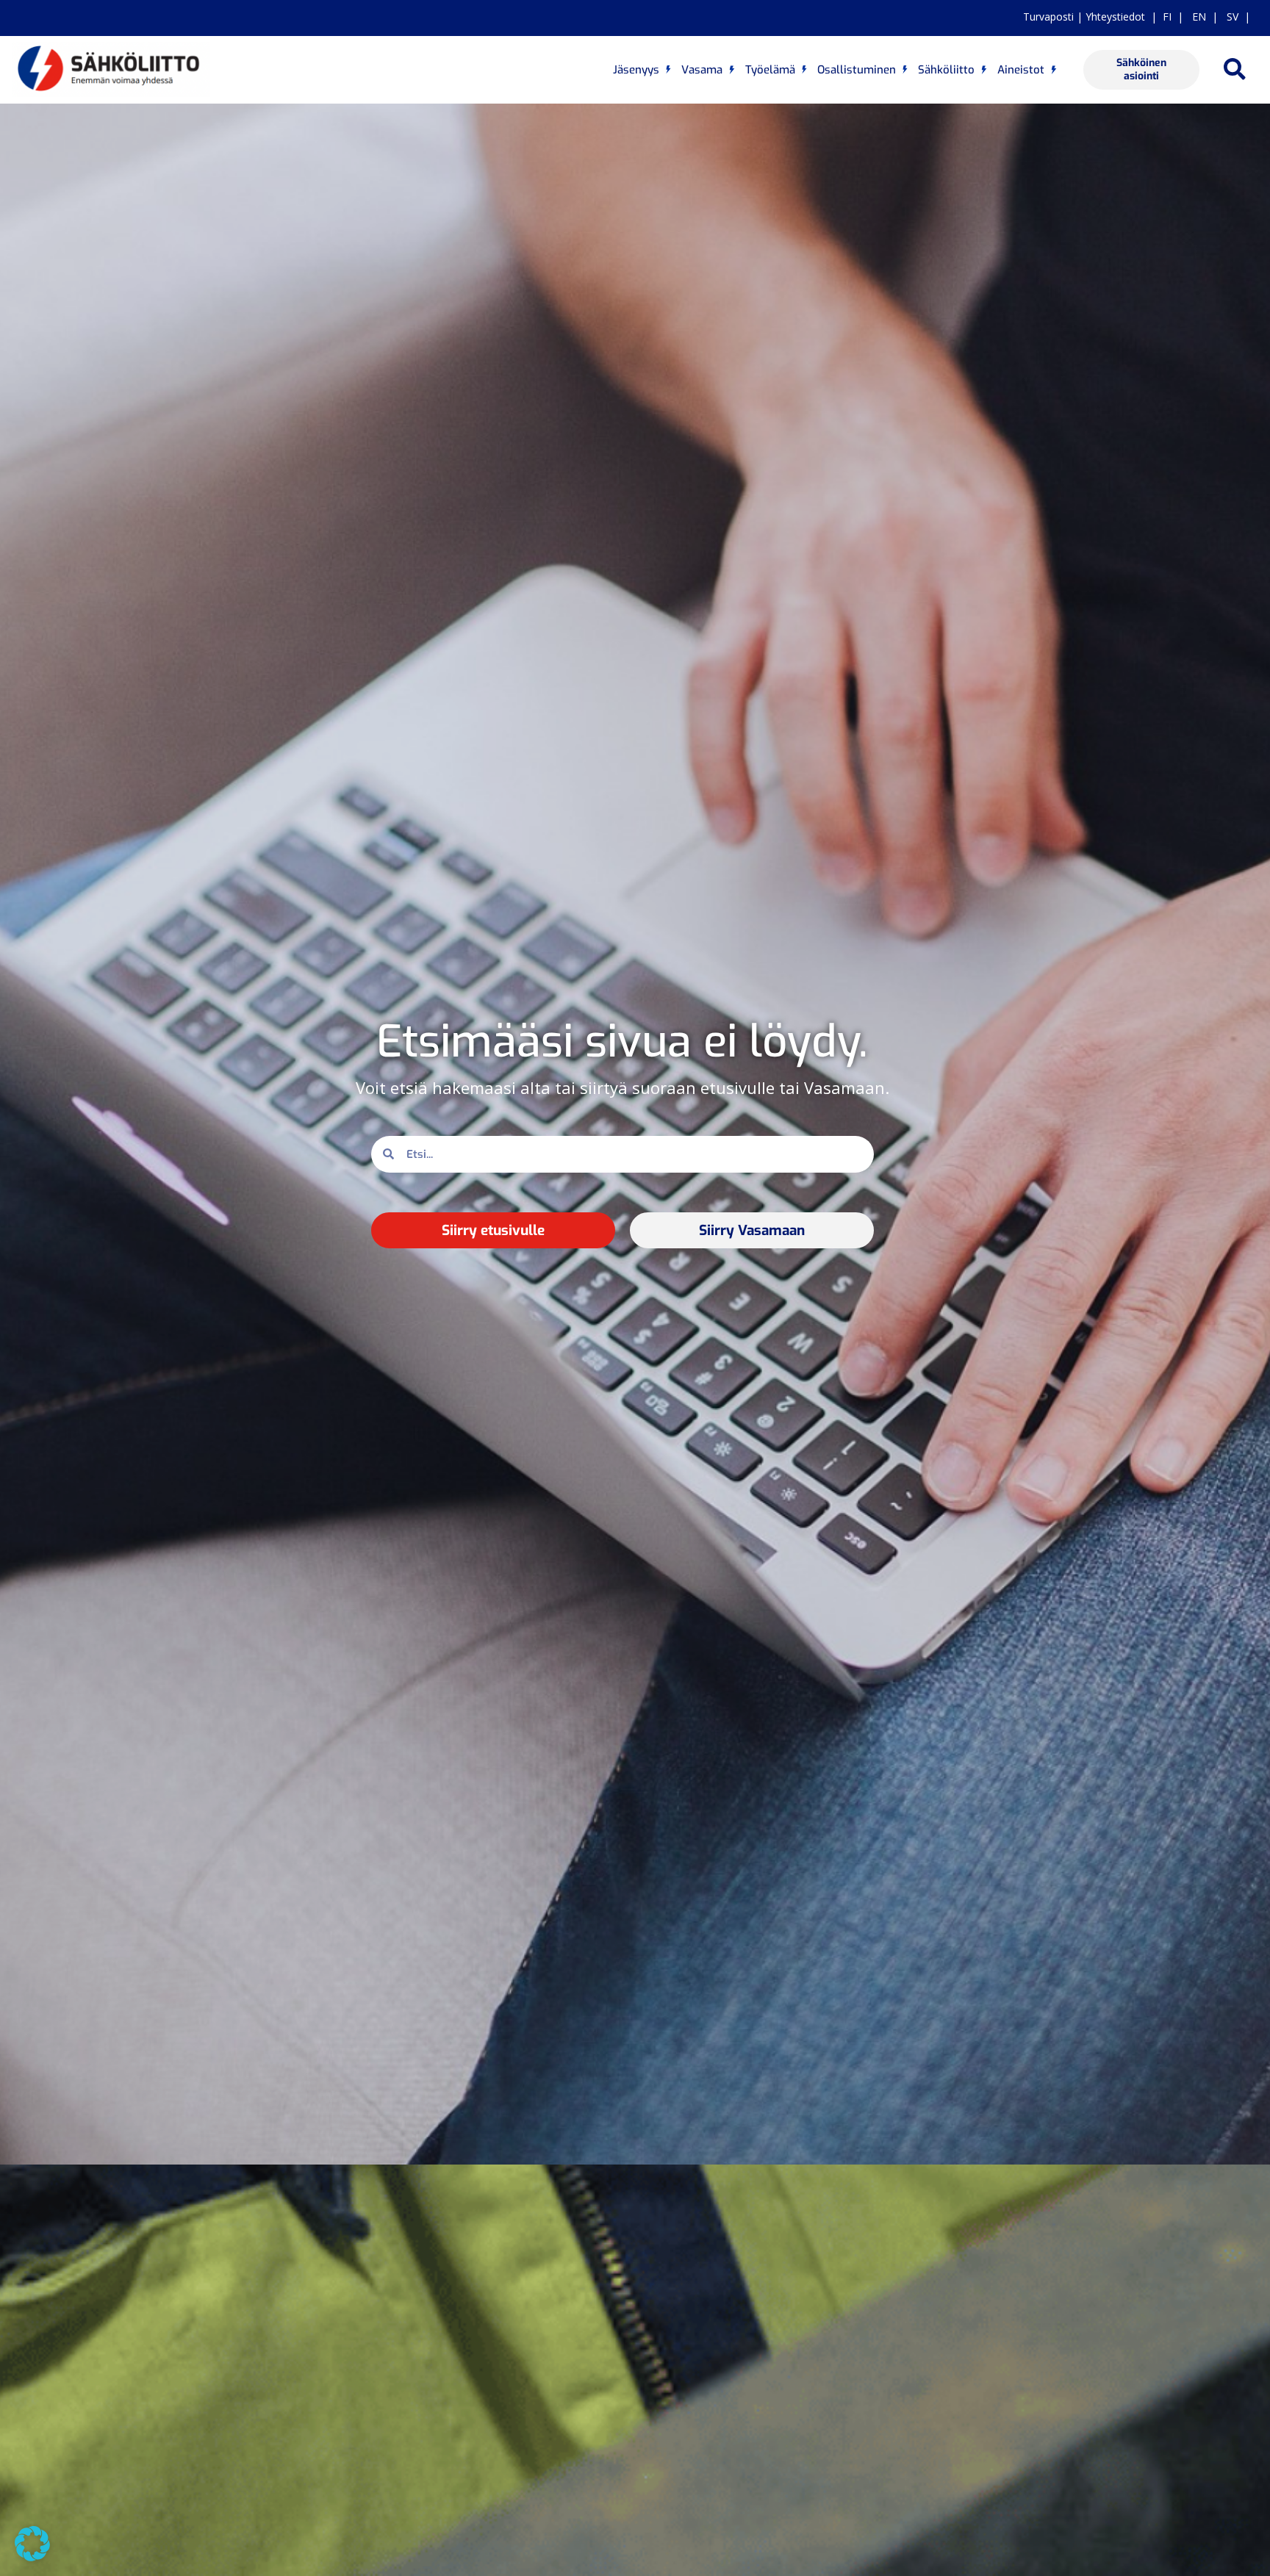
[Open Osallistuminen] (905, 70)
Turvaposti (1048, 17)
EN (1198, 17)
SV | (1235, 17)
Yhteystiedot (1115, 17)
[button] (1235, 69)
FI (1167, 17)
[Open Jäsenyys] (668, 70)
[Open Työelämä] (804, 70)
